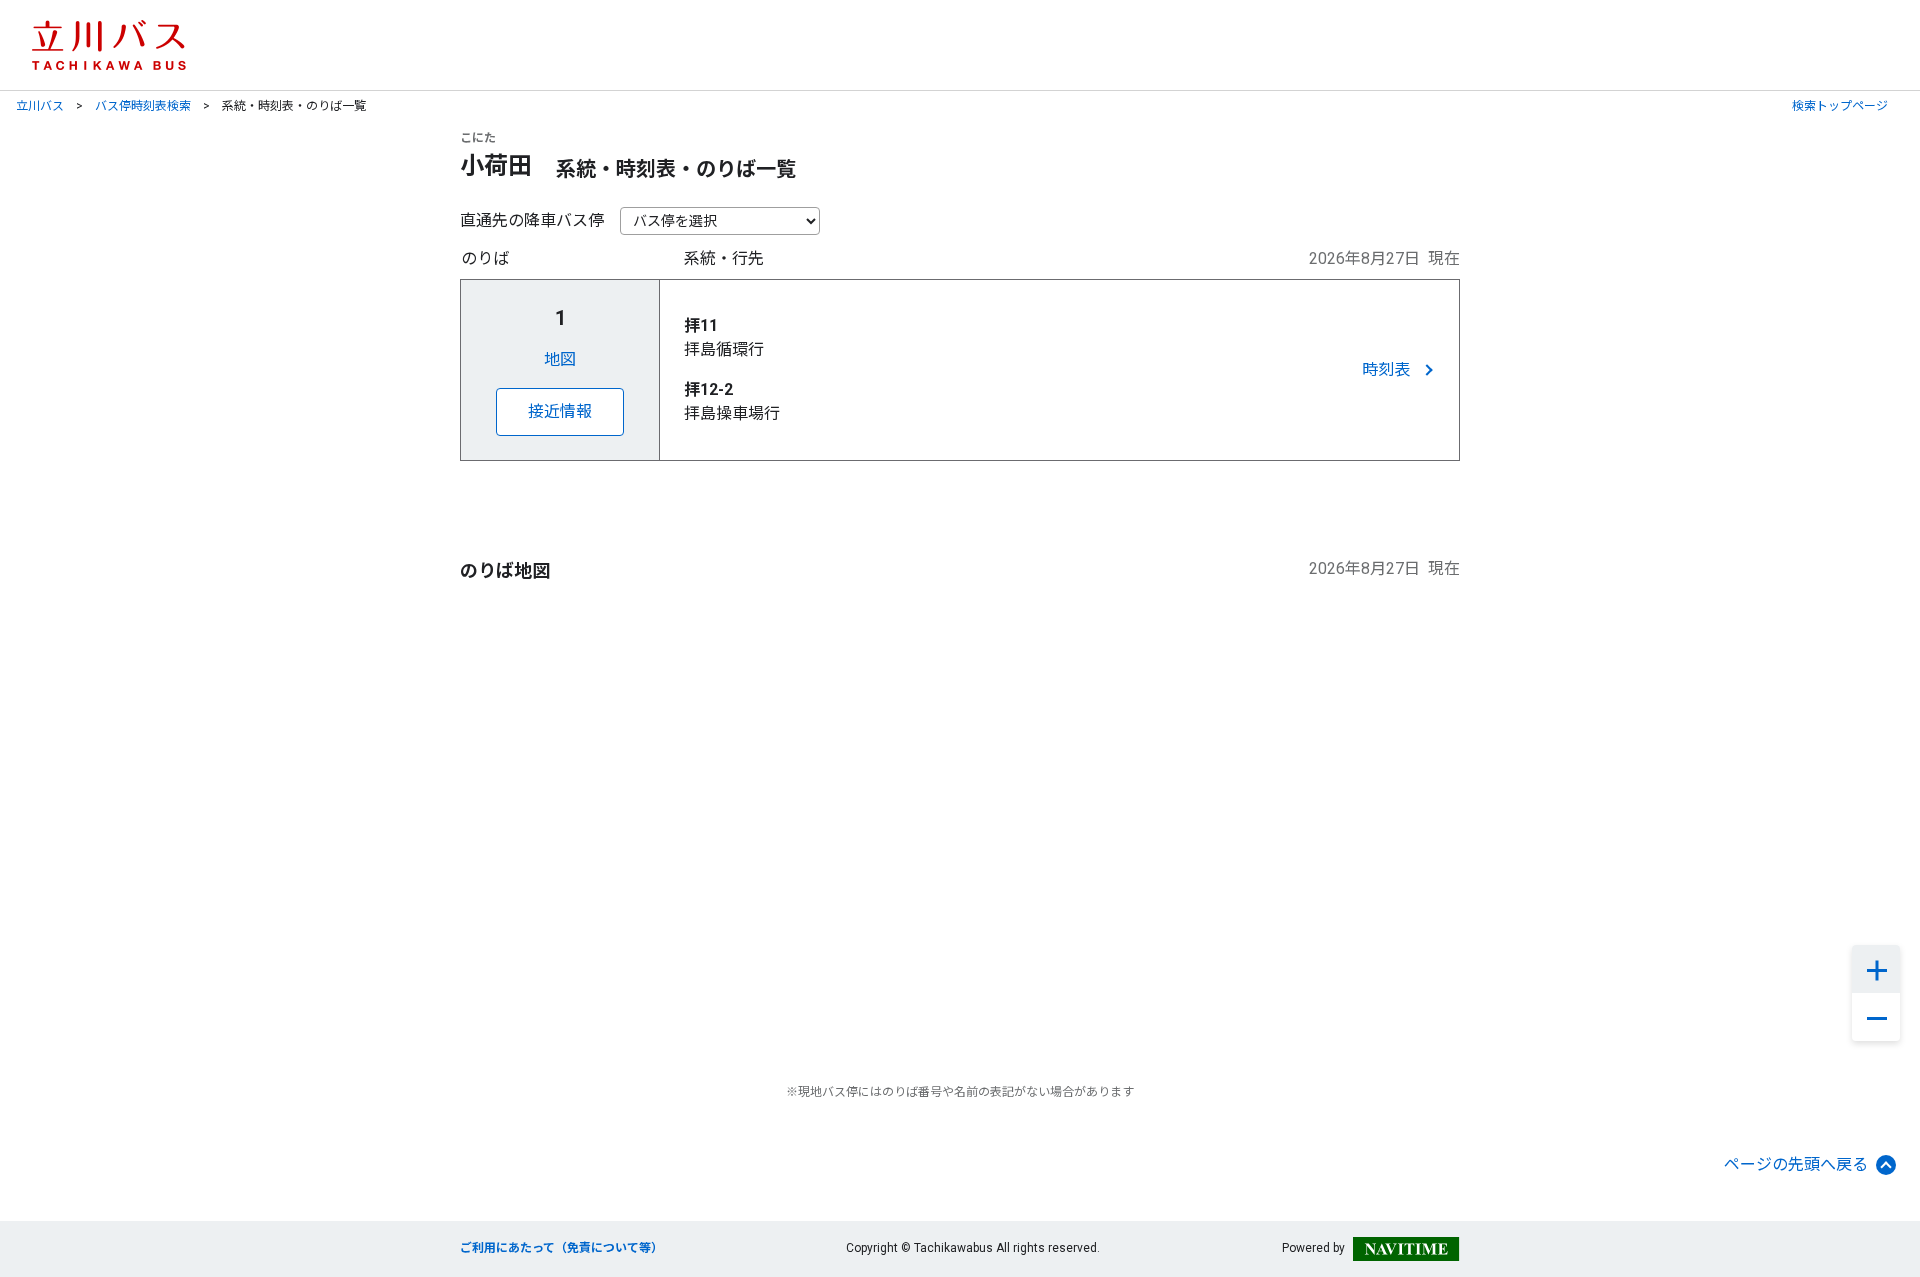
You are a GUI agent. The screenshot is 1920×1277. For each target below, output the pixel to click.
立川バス (40, 106)
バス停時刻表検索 (143, 106)
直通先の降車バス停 (532, 220)
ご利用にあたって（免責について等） (561, 1248)
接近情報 (560, 411)
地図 (560, 359)
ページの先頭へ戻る (1796, 1164)
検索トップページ (1840, 106)
